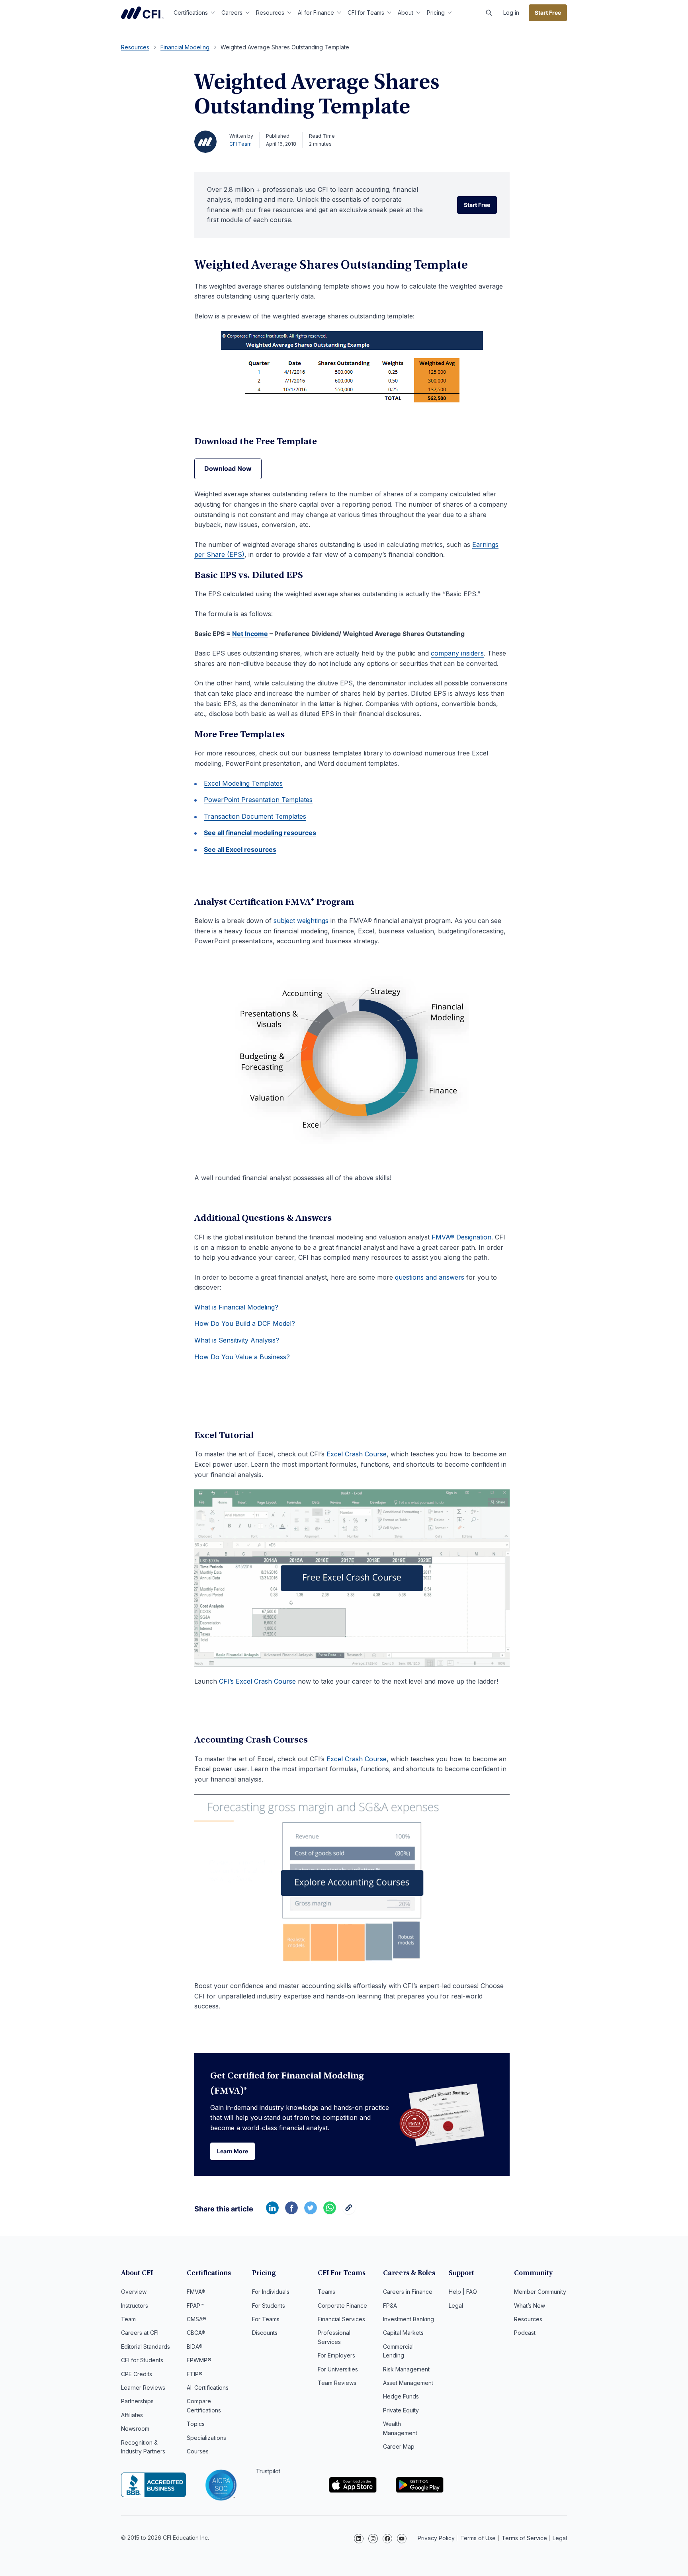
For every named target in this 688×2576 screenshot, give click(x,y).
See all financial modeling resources (260, 833)
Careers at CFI (140, 2333)
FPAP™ (195, 2306)
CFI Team (240, 144)
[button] (489, 13)
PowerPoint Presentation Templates (258, 800)
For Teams (266, 2319)
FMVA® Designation (461, 1237)
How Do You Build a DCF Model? (245, 1323)
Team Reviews (337, 2383)
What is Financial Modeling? (236, 1307)
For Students (269, 2306)
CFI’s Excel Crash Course (257, 1681)
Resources (270, 13)
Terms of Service (524, 2538)
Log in (511, 13)
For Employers (336, 2355)
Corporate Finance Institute (143, 13)
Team (128, 2319)
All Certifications (208, 2388)
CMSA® (196, 2319)
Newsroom (135, 2429)
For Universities (338, 2369)
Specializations (206, 2438)
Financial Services (341, 2319)
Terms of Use (478, 2538)
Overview (134, 2292)
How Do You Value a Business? (242, 1357)
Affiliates (132, 2415)
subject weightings (301, 921)
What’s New (530, 2306)
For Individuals (271, 2292)
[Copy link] (349, 2212)
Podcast (525, 2333)
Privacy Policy (436, 2538)
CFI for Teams (366, 13)
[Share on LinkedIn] (272, 2212)
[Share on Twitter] (311, 2212)
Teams (326, 2292)
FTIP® (195, 2374)
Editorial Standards (146, 2347)
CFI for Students (142, 2360)
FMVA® (196, 2292)
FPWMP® (199, 2360)
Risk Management (406, 2369)
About (406, 13)
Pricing (436, 13)
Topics (196, 2424)
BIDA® (195, 2347)
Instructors (135, 2306)
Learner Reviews (143, 2388)
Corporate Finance (342, 2306)
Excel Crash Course (357, 1454)
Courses (198, 2451)
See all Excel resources (240, 849)
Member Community (540, 2292)
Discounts (265, 2333)
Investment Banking (408, 2319)
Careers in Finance (408, 2292)
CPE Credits (137, 2374)
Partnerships (137, 2401)
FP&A (390, 2306)
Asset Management (408, 2383)
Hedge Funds (401, 2396)
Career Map (399, 2446)
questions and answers (430, 1277)
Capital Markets (403, 2333)
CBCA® (196, 2333)
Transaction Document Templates (255, 816)
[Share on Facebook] (291, 2212)
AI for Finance (316, 13)
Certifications (191, 13)
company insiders (457, 653)
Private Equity (401, 2410)
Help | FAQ (463, 2292)
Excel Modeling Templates (243, 783)
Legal (456, 2306)
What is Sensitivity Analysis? (237, 1340)
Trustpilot (268, 2471)
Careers (232, 13)
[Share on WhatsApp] (330, 2212)
